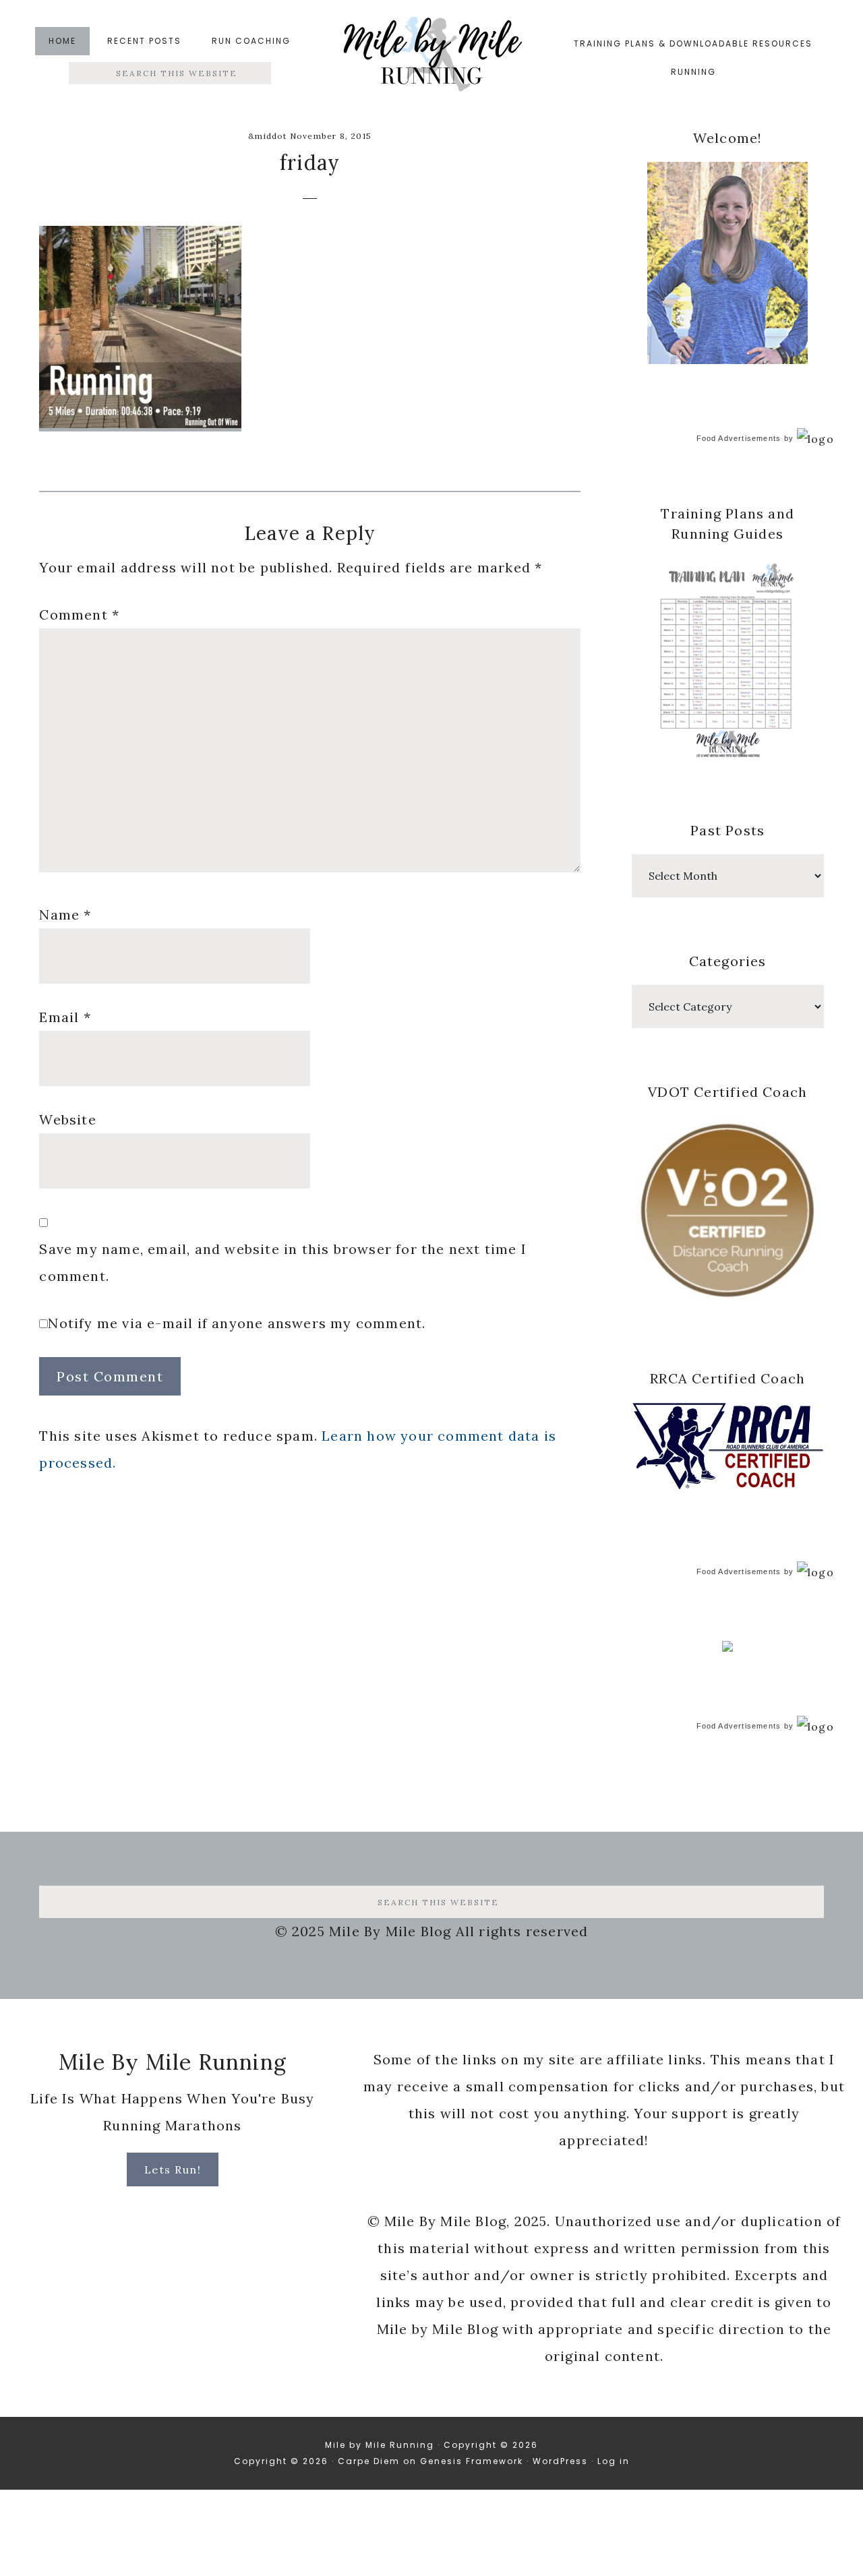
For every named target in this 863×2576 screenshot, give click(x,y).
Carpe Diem (369, 2461)
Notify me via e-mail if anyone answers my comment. (237, 1323)
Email (65, 1017)
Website (67, 1119)
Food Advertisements (739, 438)
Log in (614, 2461)
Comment (79, 615)
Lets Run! (173, 2169)
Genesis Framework (472, 2461)
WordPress (560, 2461)
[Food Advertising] (727, 1648)
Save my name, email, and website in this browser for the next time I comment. (283, 1262)
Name (65, 915)
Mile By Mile (431, 58)
